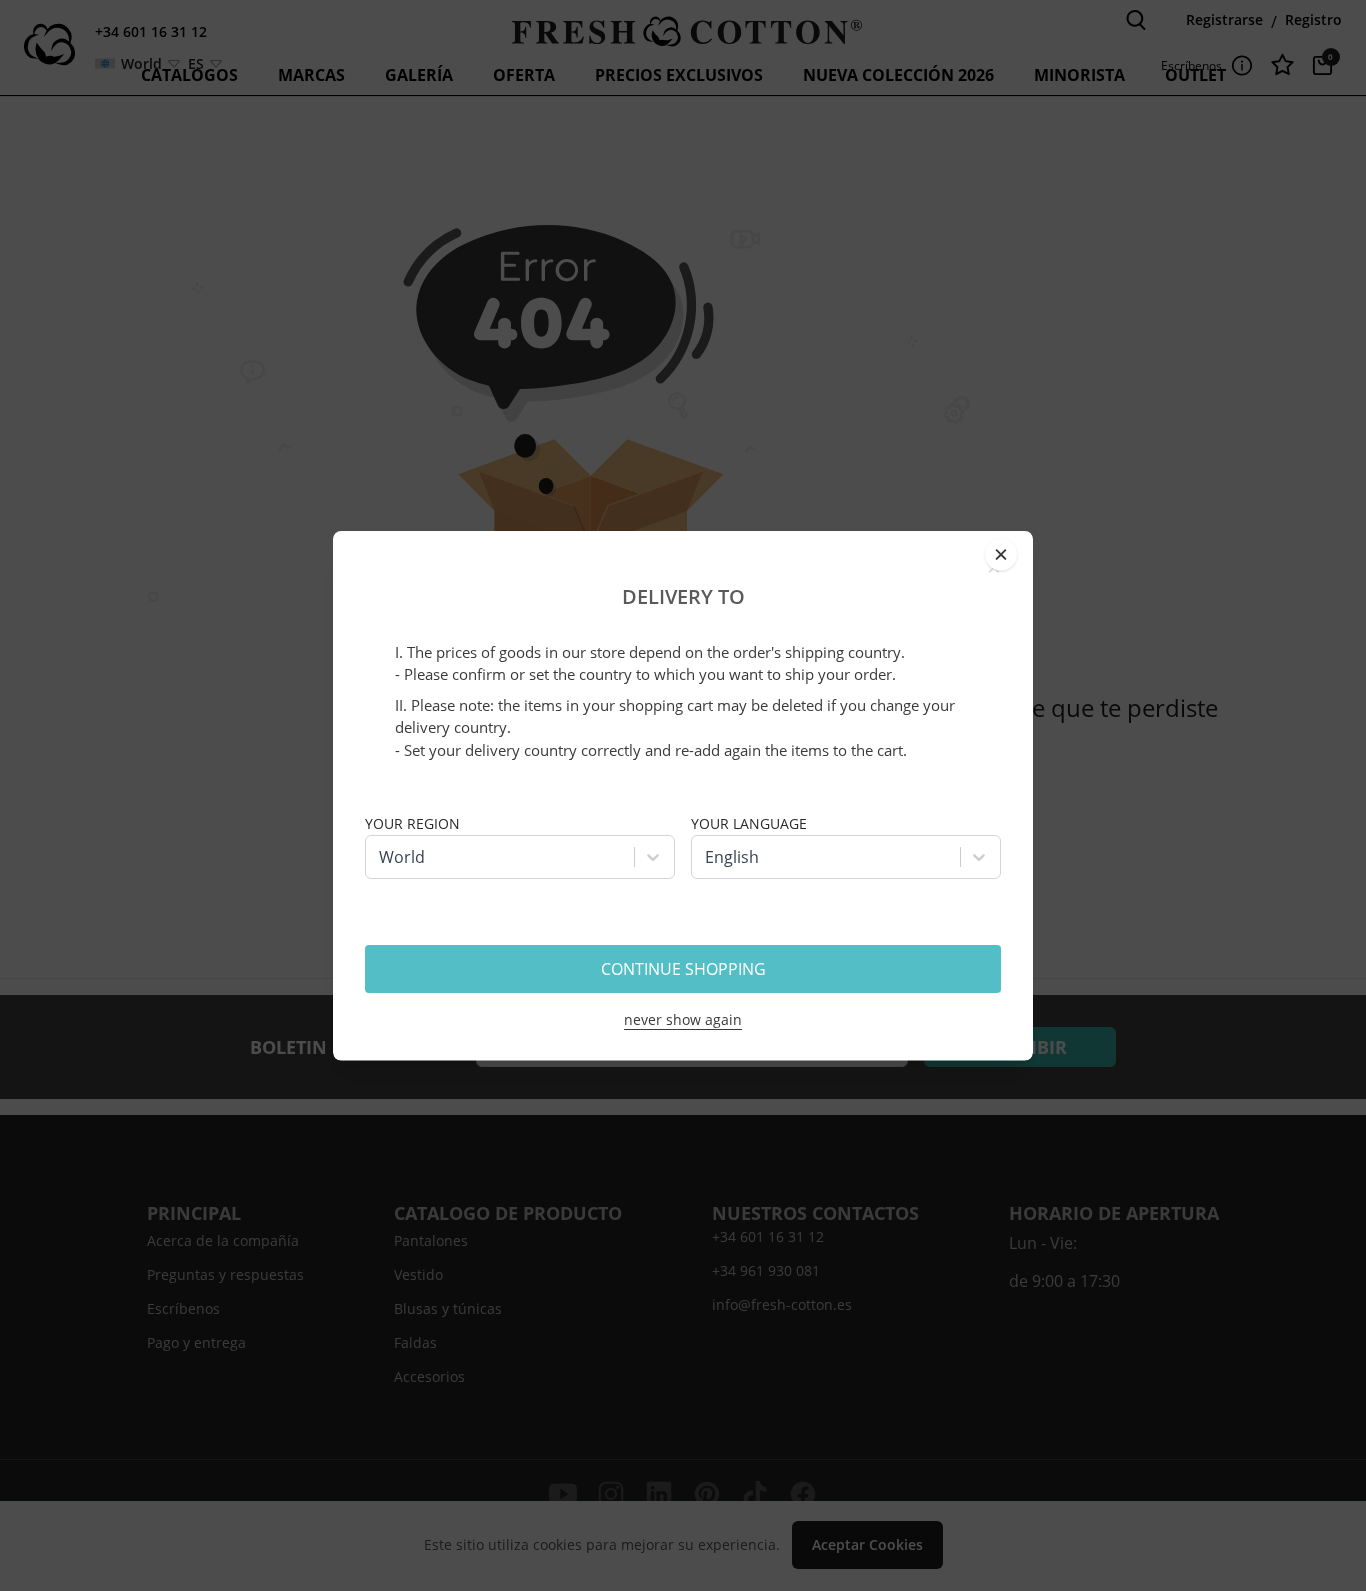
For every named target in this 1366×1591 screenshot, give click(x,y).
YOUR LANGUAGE (749, 823)
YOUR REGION (412, 823)
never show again (683, 1019)
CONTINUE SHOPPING (683, 969)
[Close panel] (1001, 554)
